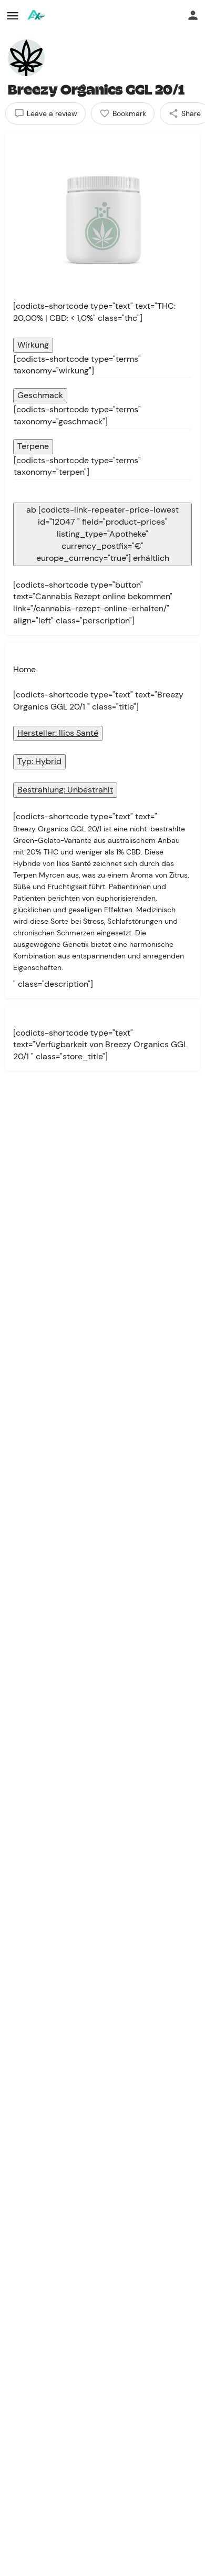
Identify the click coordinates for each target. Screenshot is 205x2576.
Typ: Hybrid (39, 761)
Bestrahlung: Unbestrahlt (65, 790)
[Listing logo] (26, 58)
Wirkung (33, 345)
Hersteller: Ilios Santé (58, 733)
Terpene (33, 446)
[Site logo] (37, 16)
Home (24, 669)
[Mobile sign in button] (193, 15)
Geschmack (40, 395)
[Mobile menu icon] (13, 16)
